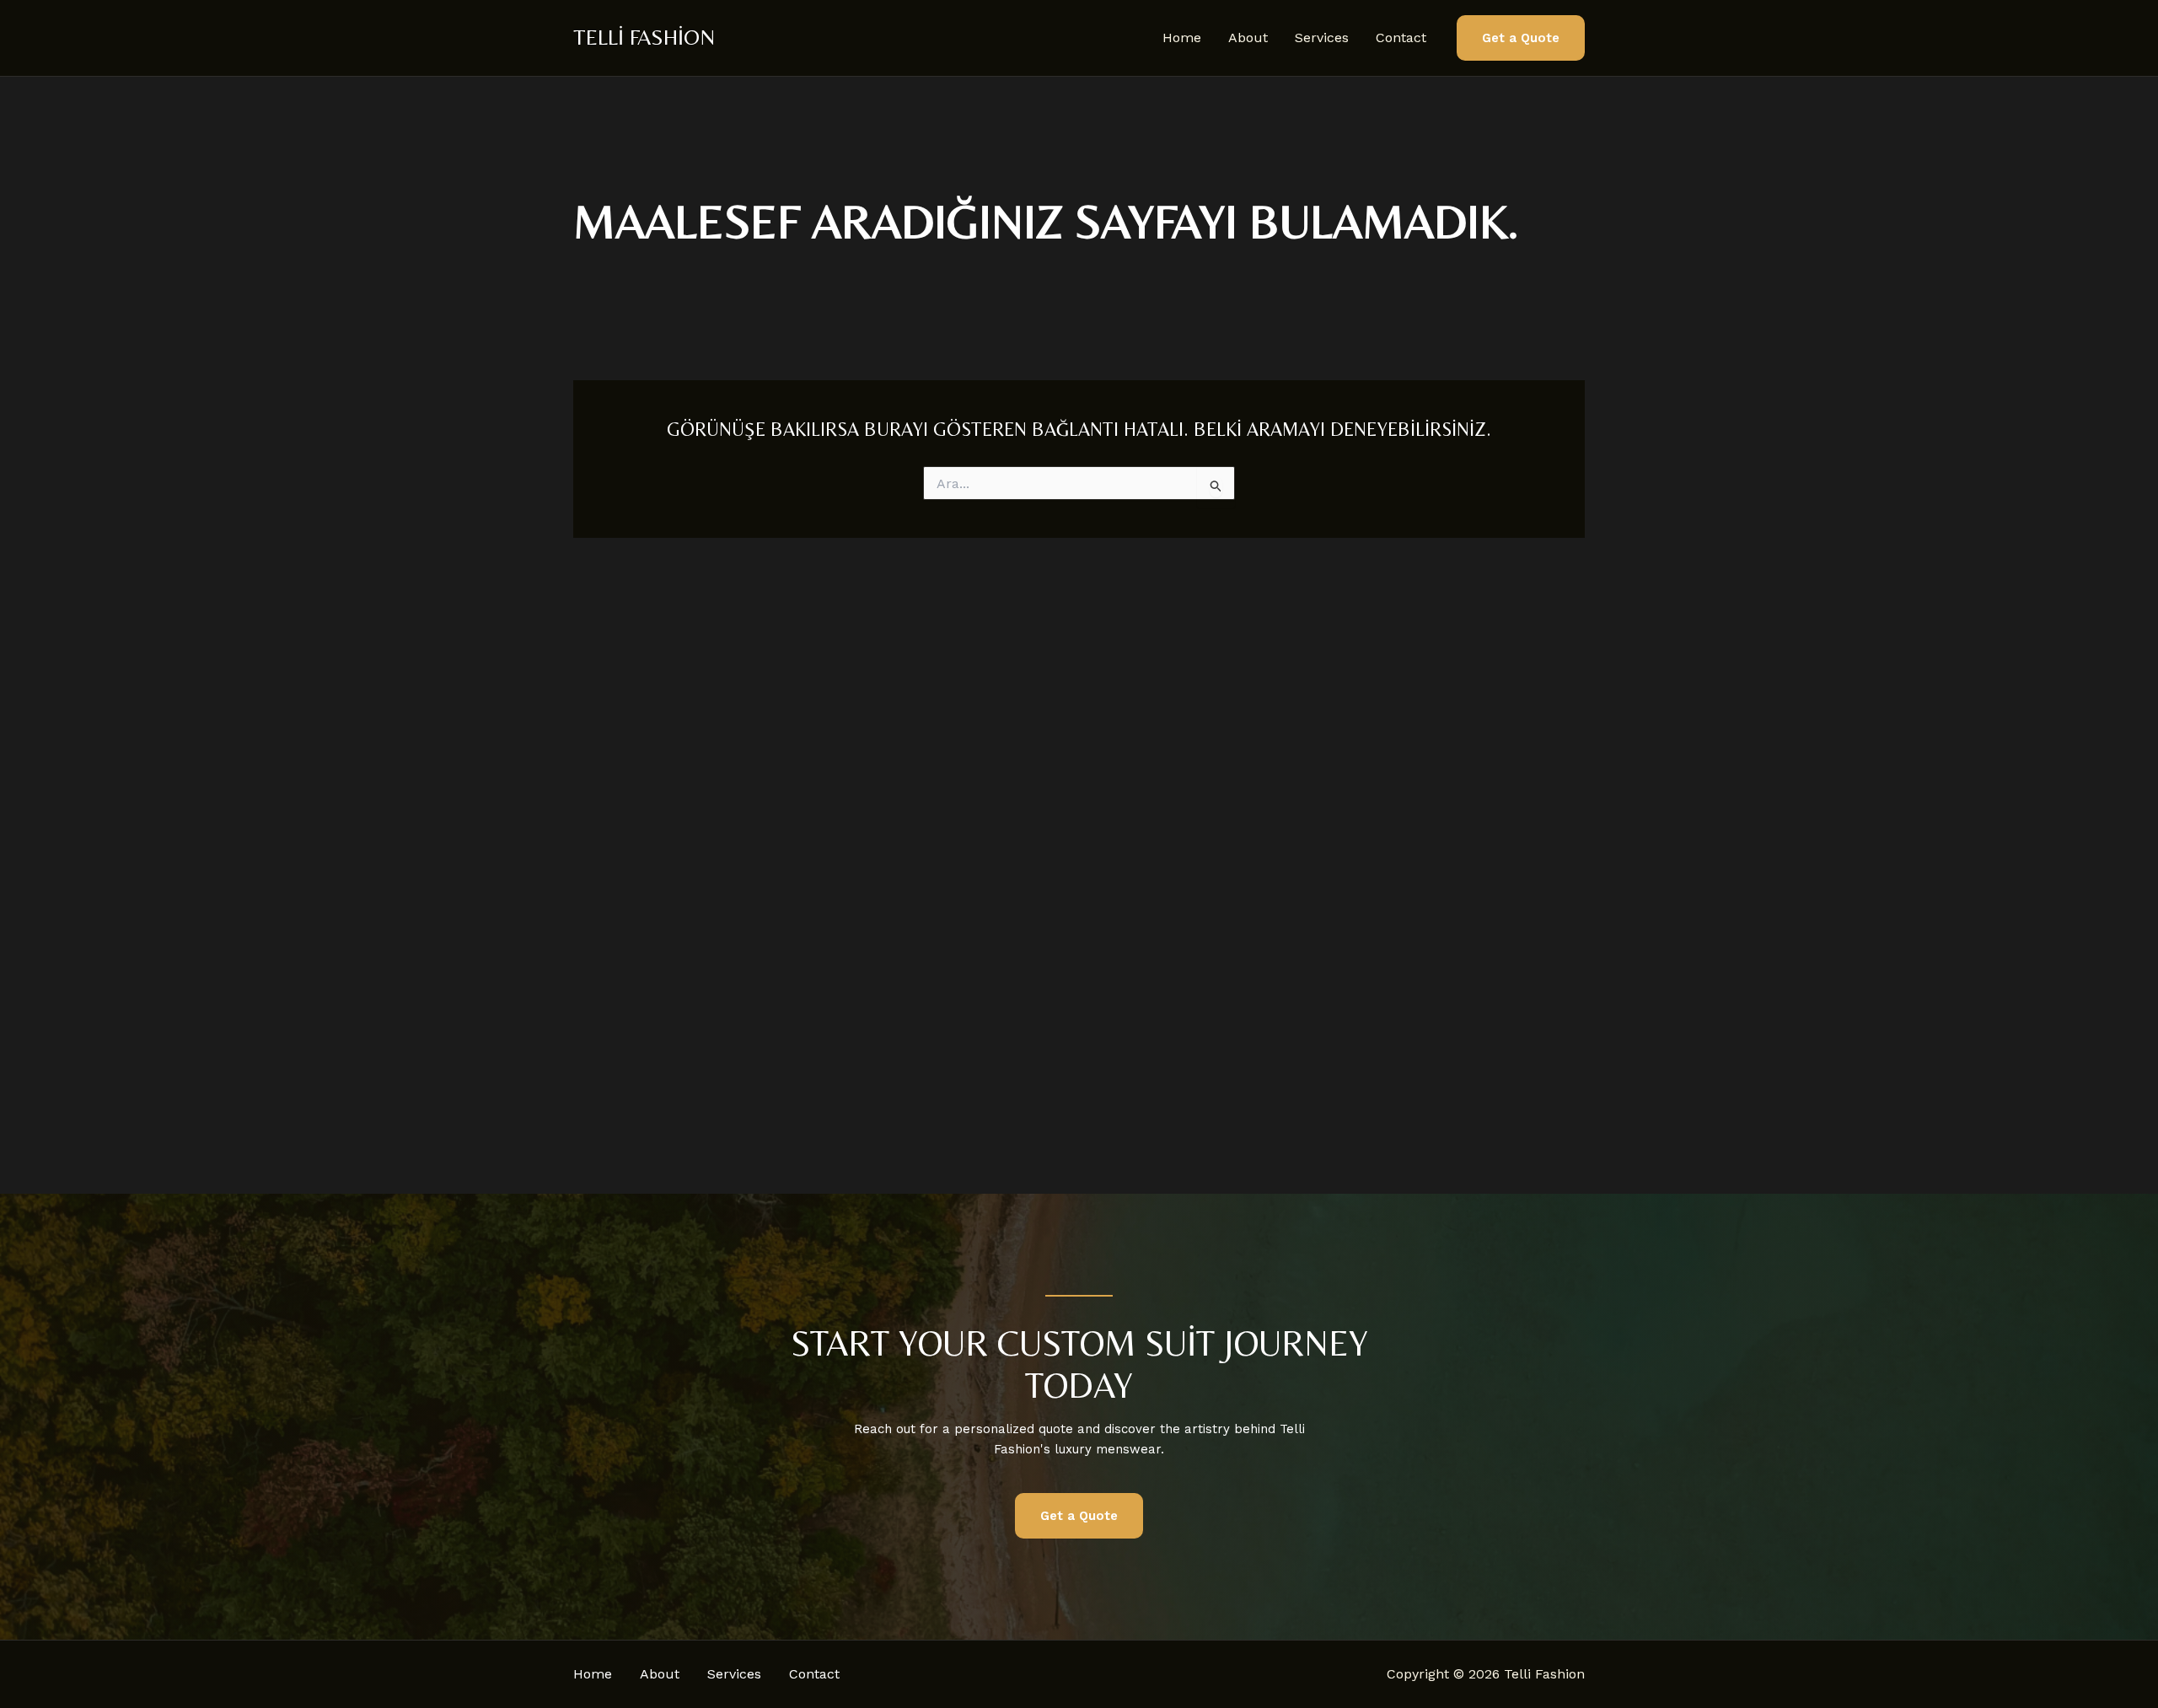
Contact (1401, 38)
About (1248, 38)
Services (1322, 38)
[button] (1521, 38)
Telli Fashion (644, 37)
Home (1182, 38)
